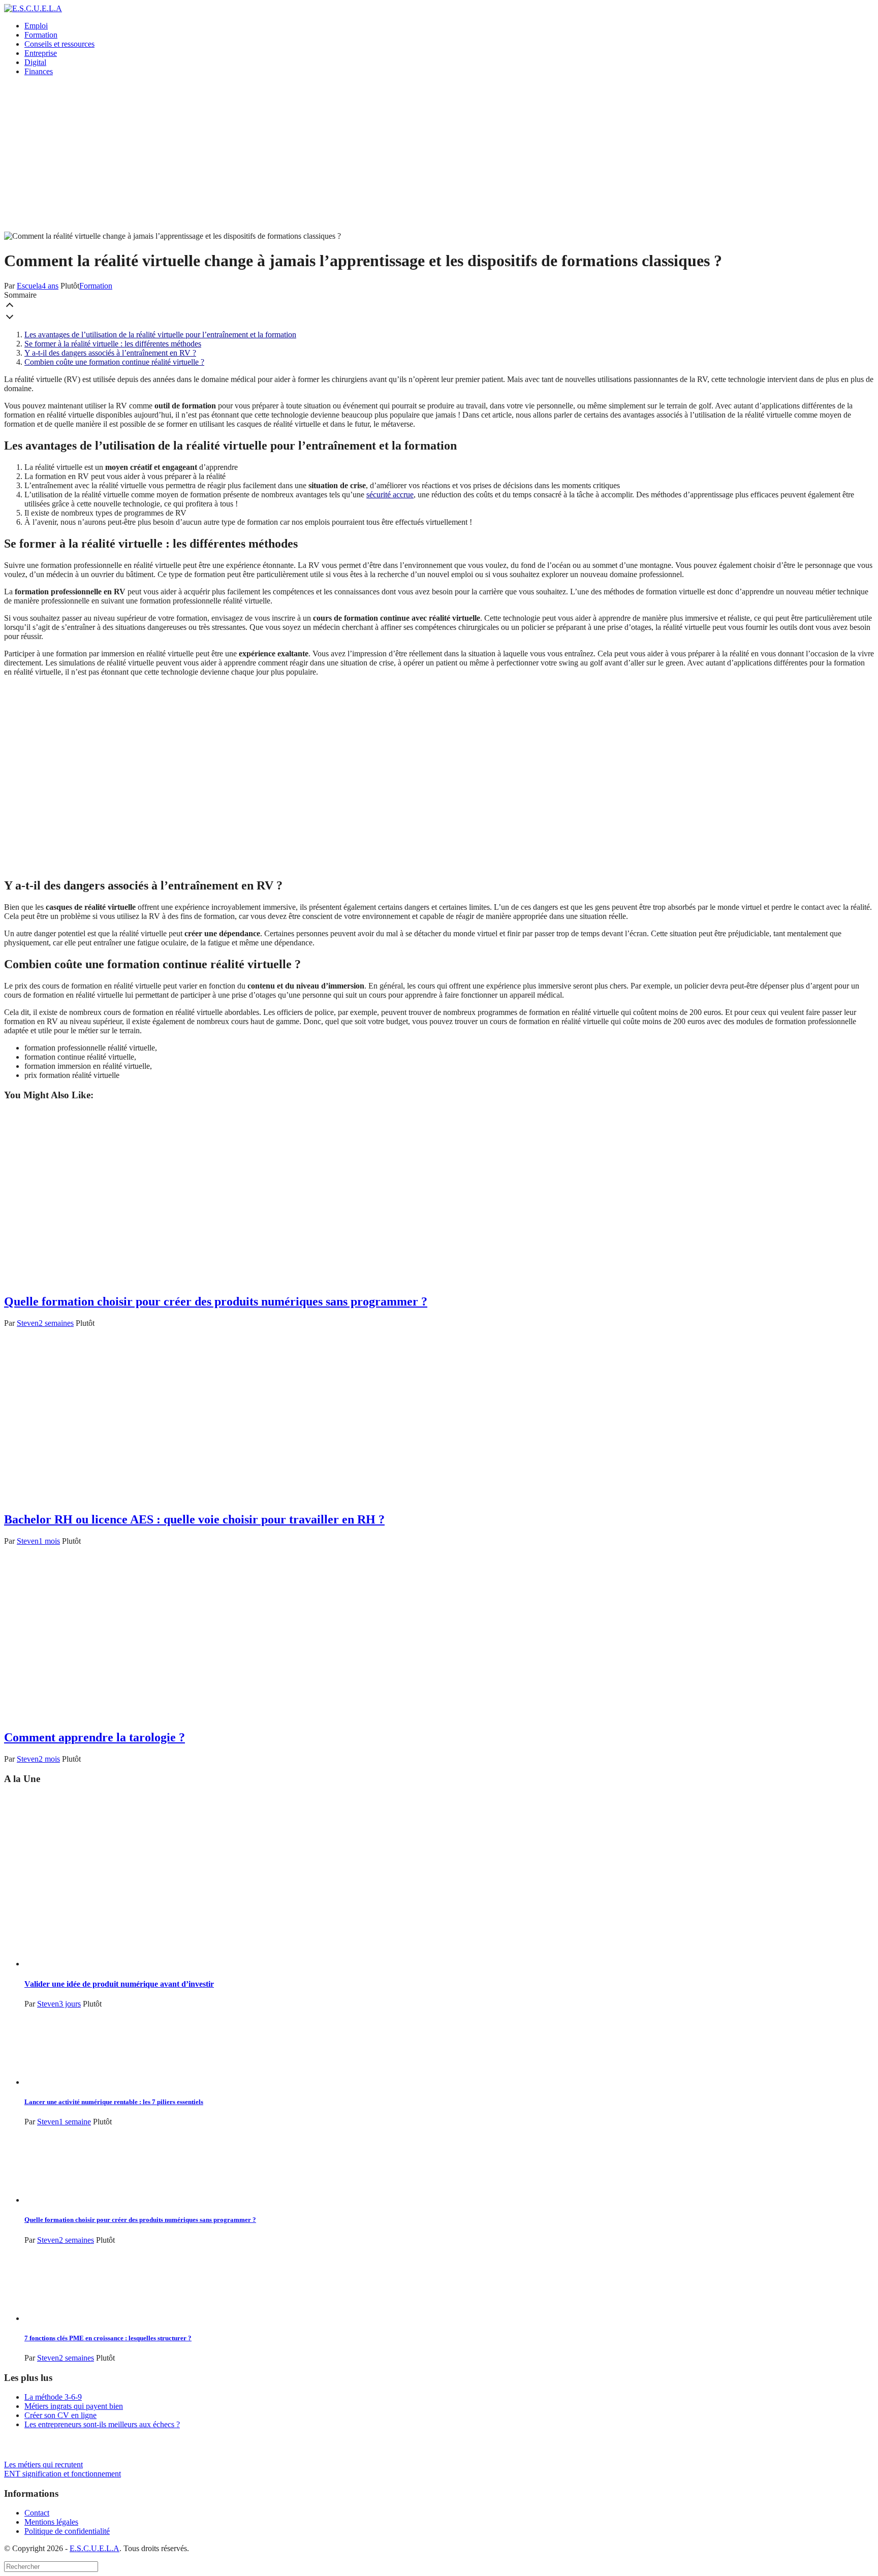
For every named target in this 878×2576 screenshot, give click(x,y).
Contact (37, 2513)
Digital (35, 62)
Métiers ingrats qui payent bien (74, 2406)
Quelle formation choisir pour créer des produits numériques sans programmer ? (216, 1301)
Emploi (36, 26)
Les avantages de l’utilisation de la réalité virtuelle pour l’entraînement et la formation (160, 335)
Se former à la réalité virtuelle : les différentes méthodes (113, 344)
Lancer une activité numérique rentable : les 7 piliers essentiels (114, 2102)
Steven (28, 1323)
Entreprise (41, 53)
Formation (41, 35)
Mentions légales (51, 2522)
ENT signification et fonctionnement (62, 2474)
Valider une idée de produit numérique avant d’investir (119, 1984)
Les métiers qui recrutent (43, 2464)
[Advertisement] (439, 155)
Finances (39, 71)
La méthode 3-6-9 (53, 2397)
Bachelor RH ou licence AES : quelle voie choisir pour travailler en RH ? (194, 1519)
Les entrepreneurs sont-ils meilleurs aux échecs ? (102, 2424)
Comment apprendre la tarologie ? (95, 1737)
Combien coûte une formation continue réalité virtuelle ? (114, 362)
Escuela (29, 286)
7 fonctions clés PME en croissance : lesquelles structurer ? (108, 2338)
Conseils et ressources (59, 44)
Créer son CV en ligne (60, 2415)
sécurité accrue (390, 495)
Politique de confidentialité (67, 2531)
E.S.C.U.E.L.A (95, 2548)
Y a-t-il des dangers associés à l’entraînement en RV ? (110, 353)
